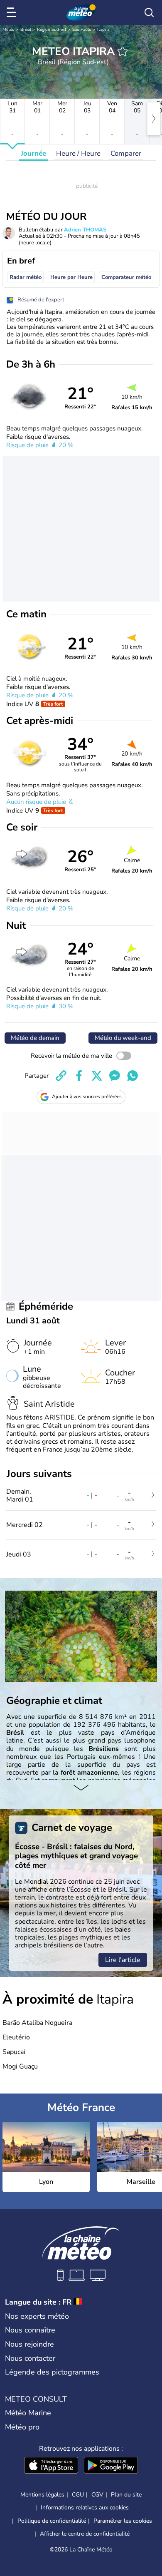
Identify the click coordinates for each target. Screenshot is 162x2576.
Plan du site (126, 2495)
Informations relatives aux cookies (85, 2508)
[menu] (13, 12)
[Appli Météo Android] (111, 2466)
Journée (33, 153)
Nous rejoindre (29, 2344)
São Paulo (82, 30)
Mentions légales (42, 2495)
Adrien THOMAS (85, 230)
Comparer (126, 153)
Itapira (103, 30)
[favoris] (123, 51)
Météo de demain (35, 1038)
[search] (149, 12)
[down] (81, 1788)
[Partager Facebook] (79, 1076)
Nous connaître (30, 2330)
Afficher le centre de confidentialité (85, 2534)
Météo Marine (28, 2413)
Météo (9, 30)
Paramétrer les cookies (123, 2521)
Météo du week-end (123, 1038)
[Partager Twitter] (97, 1076)
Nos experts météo (37, 2316)
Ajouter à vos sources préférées (87, 1097)
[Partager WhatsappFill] (133, 1076)
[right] (154, 119)
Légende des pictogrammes (52, 2372)
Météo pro (22, 2427)
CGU (78, 2495)
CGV (97, 2495)
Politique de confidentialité (52, 2521)
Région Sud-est (52, 30)
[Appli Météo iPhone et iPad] (51, 2466)
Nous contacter (30, 2358)
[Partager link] (61, 1076)
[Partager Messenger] (115, 1076)
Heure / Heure (78, 153)
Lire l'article (123, 1960)
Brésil (26, 30)
